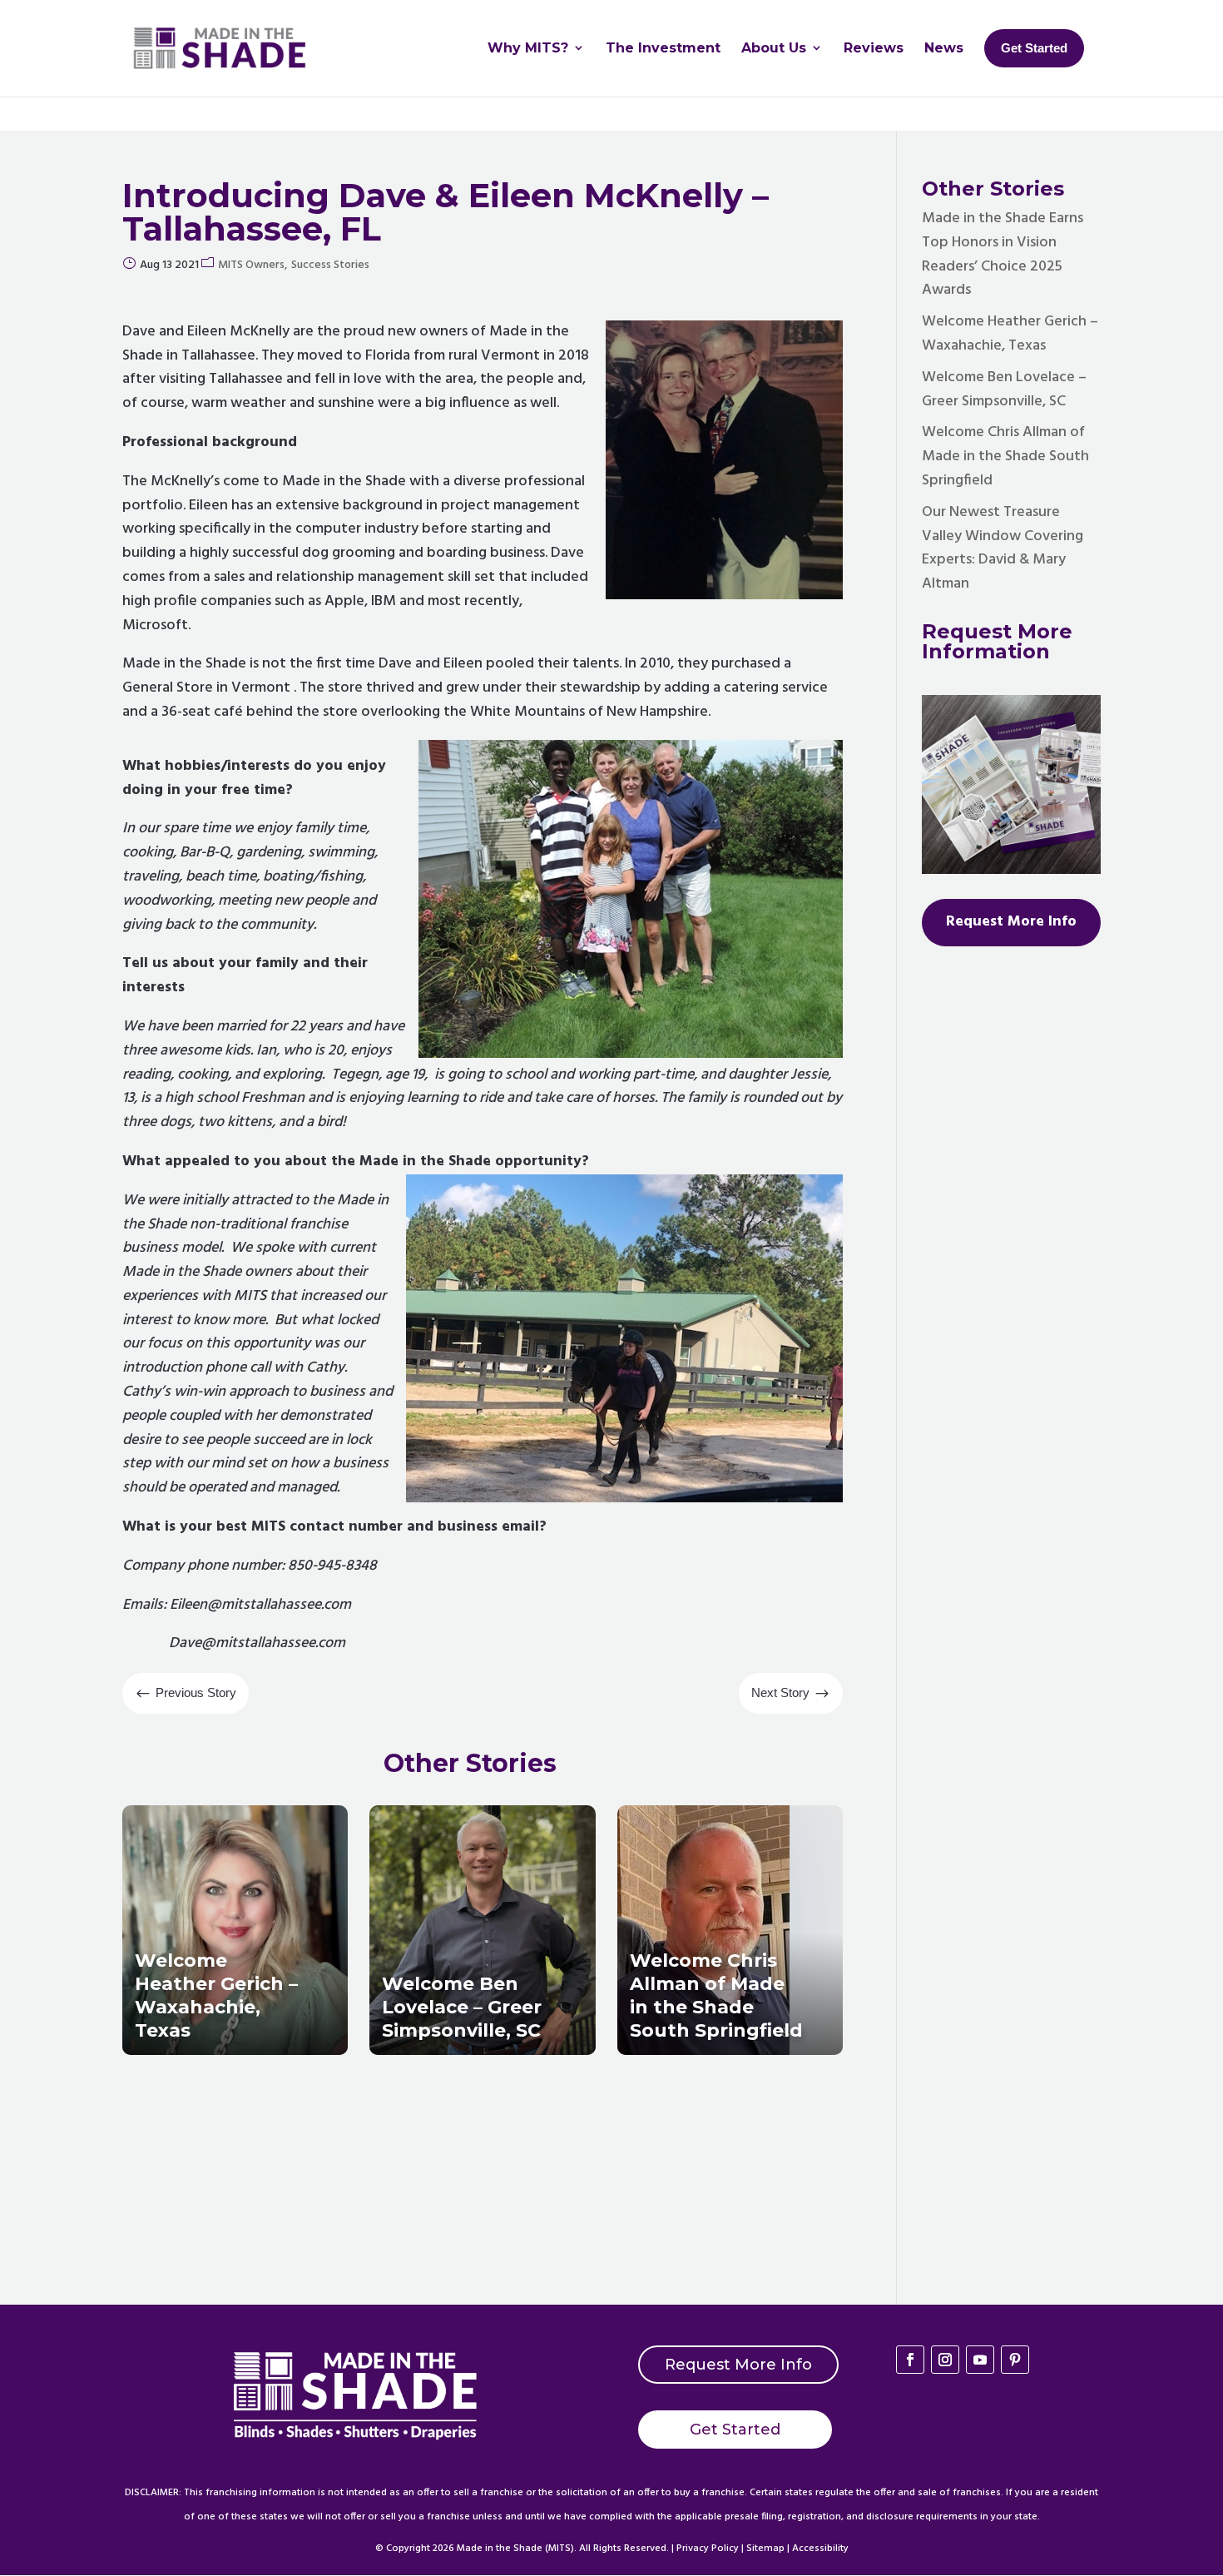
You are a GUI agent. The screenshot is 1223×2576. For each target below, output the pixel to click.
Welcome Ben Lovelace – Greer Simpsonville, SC (1004, 390)
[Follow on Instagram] (945, 2360)
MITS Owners (251, 265)
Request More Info (738, 2365)
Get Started (735, 2430)
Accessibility (820, 2549)
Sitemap (765, 2549)
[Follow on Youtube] (980, 2360)
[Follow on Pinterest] (1015, 2360)
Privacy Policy (708, 2549)
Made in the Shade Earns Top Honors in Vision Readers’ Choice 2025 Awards (1003, 254)
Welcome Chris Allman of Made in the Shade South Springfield (1005, 457)
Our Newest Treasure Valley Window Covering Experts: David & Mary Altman (1003, 548)
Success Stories (330, 265)
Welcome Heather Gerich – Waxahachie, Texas (1010, 334)
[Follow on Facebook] (910, 2360)
